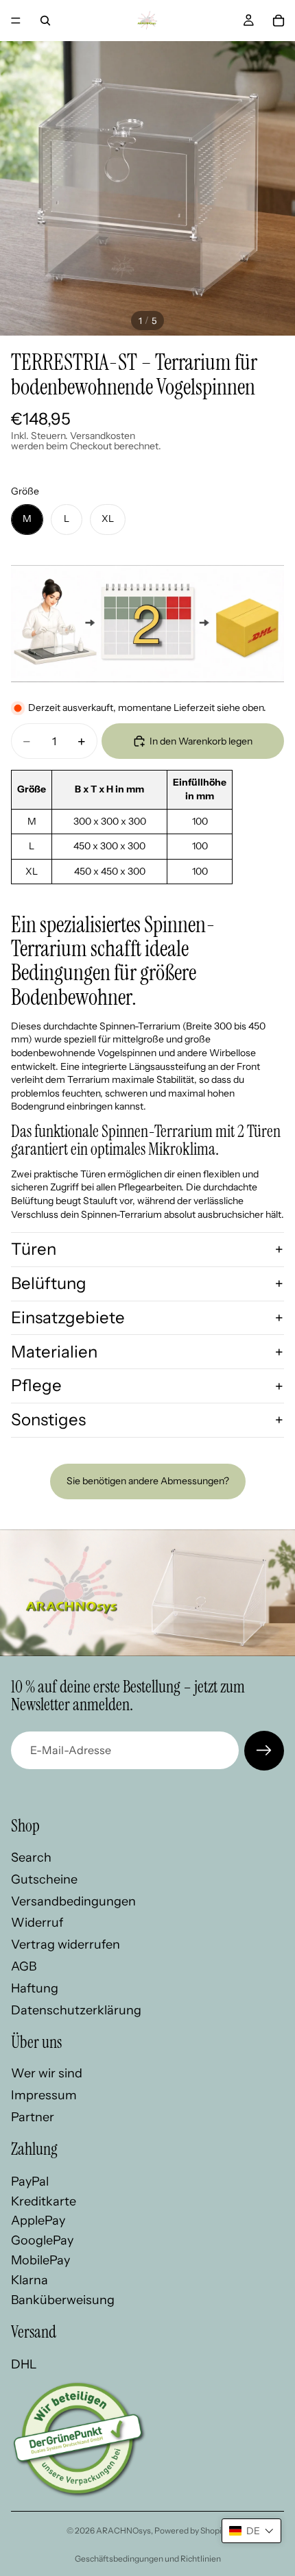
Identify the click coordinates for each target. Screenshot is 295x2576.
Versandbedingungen (73, 1901)
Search (31, 1858)
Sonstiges (48, 1420)
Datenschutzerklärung (76, 2010)
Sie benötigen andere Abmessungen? (148, 1481)
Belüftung (49, 1283)
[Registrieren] (264, 1751)
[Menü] (16, 21)
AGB (24, 1966)
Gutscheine (44, 1879)
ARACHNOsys (123, 2530)
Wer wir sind (47, 2073)
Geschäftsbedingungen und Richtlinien (148, 2559)
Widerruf (37, 1923)
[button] (251, 2531)
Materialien (54, 1352)
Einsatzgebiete (68, 1317)
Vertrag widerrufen (66, 1944)
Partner (33, 2116)
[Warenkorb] (279, 21)
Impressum (44, 2094)
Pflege (36, 1385)
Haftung (35, 1988)
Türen (34, 1249)
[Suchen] (45, 21)
